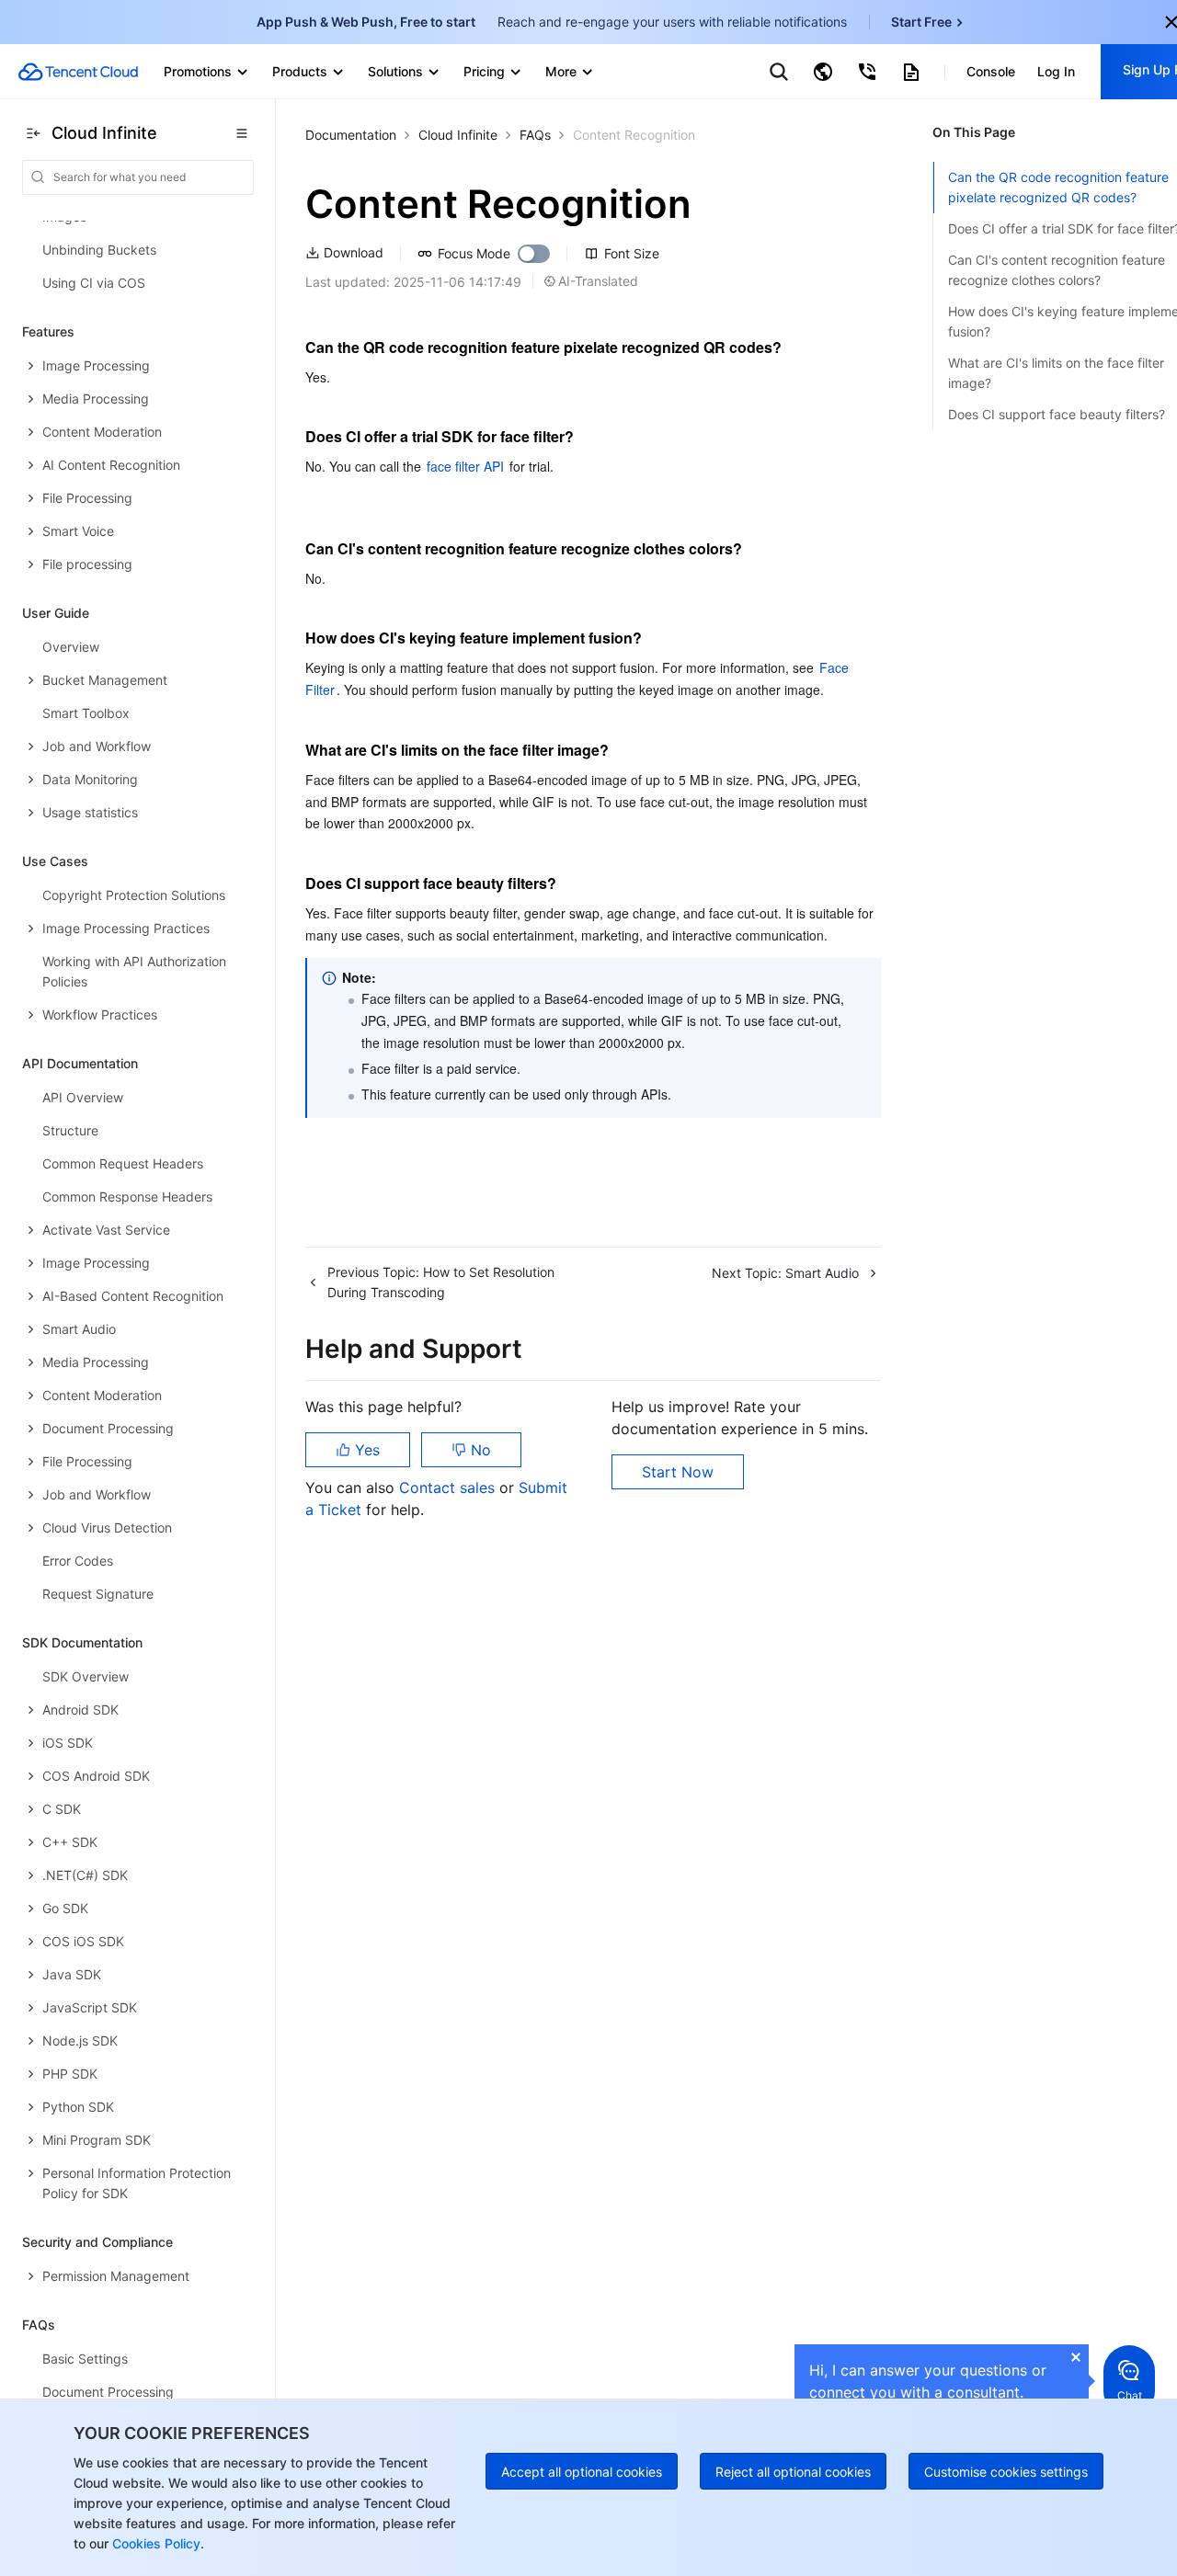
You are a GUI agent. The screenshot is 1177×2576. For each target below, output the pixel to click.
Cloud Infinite (458, 135)
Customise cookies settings (1006, 2472)
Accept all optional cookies (582, 2472)
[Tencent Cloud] (78, 72)
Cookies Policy (154, 2543)
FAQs (535, 135)
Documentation (351, 135)
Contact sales (449, 1487)
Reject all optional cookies (793, 2472)
